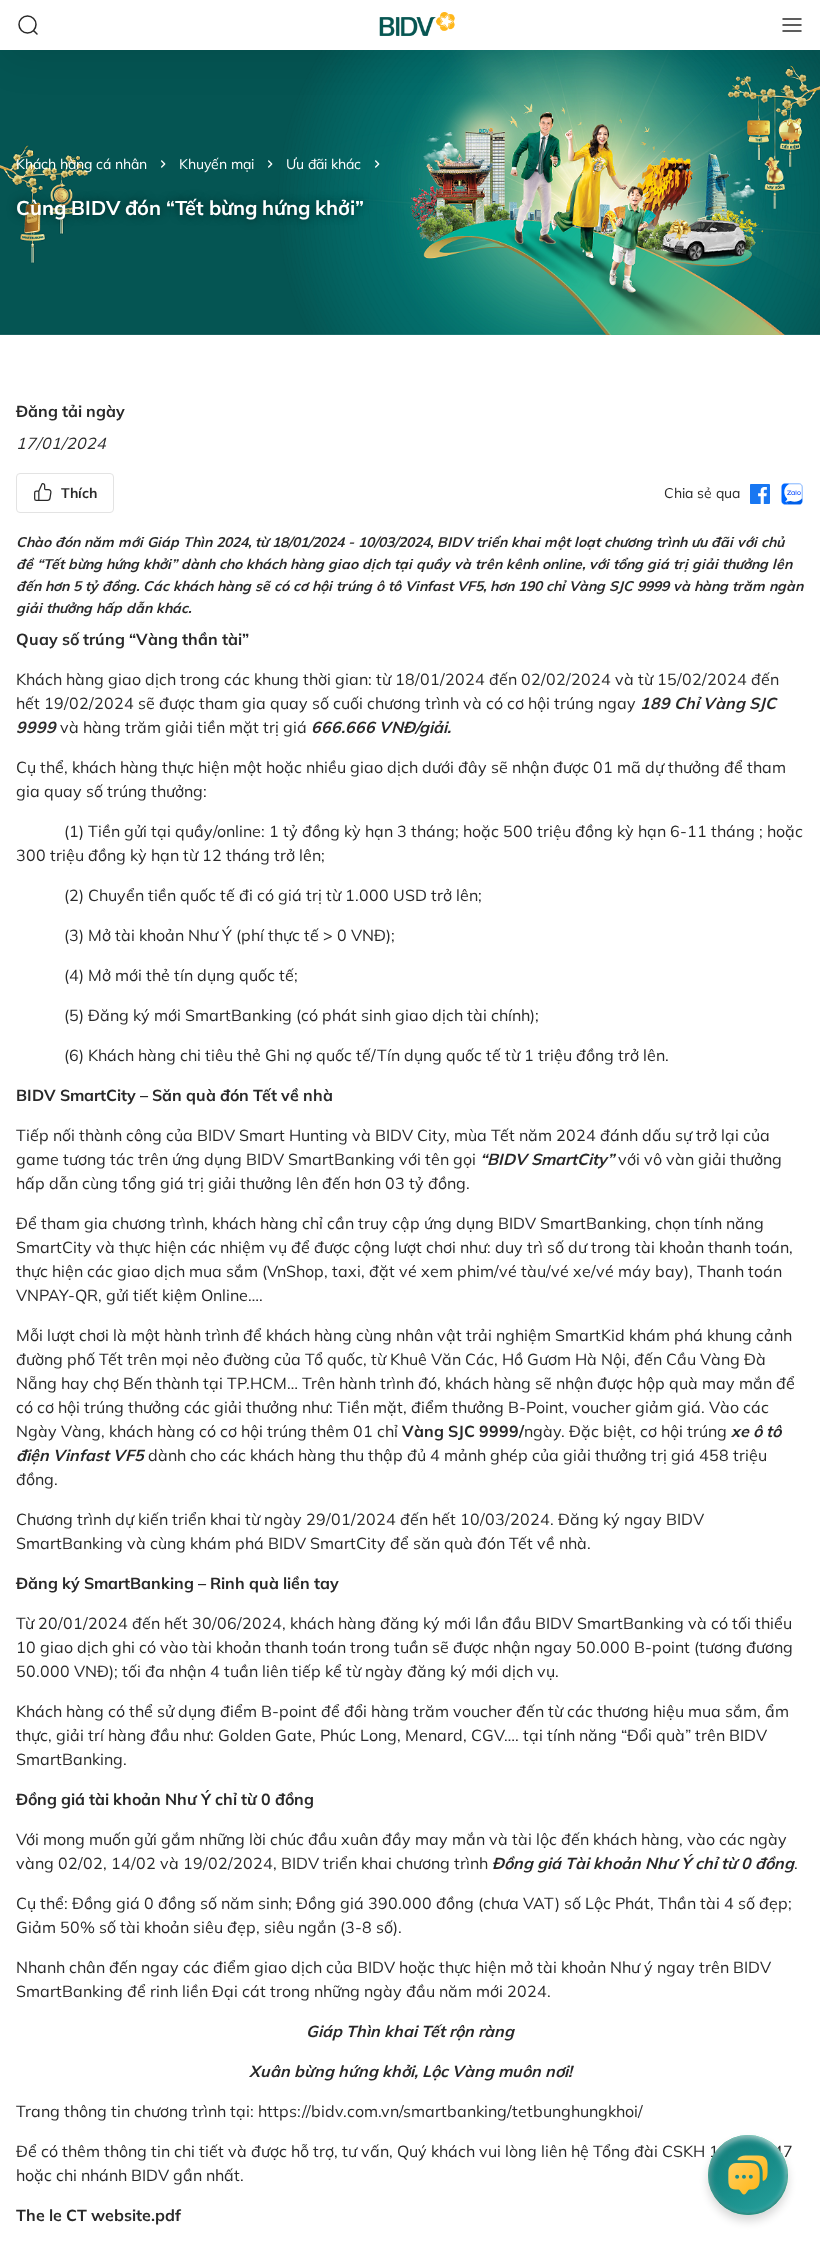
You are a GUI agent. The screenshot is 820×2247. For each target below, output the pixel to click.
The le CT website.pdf (98, 2215)
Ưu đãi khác (323, 164)
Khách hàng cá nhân (81, 164)
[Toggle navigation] (792, 25)
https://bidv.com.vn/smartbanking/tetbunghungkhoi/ (450, 2111)
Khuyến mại (216, 164)
